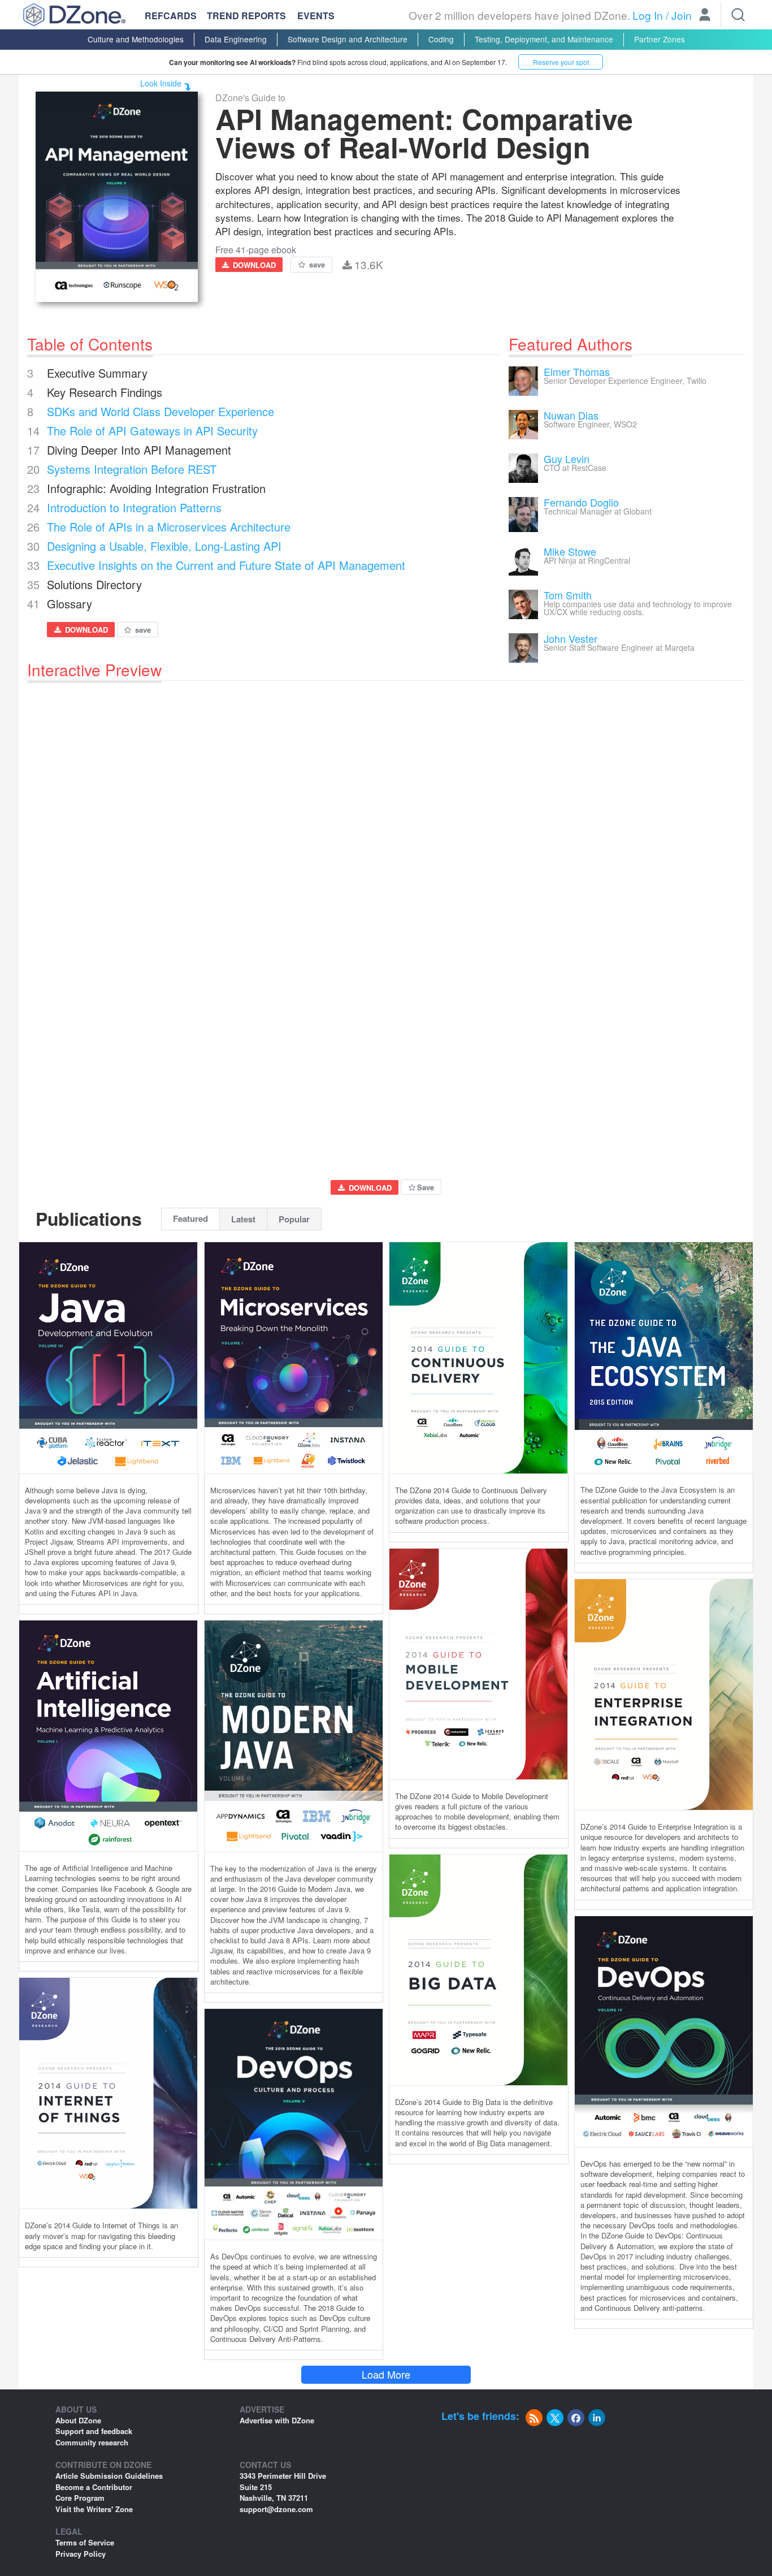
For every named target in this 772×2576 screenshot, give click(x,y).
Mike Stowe (570, 551)
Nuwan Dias (571, 415)
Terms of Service (85, 2542)
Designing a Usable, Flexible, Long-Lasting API (164, 546)
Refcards (171, 16)
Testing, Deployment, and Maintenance (544, 39)
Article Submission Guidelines (109, 2476)
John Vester (571, 638)
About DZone (78, 2420)
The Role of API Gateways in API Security (152, 431)
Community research (92, 2442)
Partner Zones (660, 39)
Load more (386, 2374)
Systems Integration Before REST (132, 469)
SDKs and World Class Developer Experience (161, 411)
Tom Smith (568, 595)
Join (682, 15)
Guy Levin (567, 459)
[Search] (738, 15)
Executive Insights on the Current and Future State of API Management (226, 565)
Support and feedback (94, 2431)
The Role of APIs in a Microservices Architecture (169, 527)
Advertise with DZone (277, 2420)
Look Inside (161, 83)
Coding (441, 39)
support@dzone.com (276, 2509)
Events (316, 16)
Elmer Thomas (577, 371)
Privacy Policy (81, 2554)
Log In (648, 15)
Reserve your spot (561, 62)
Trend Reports (246, 16)
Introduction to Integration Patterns (134, 507)
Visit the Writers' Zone (94, 2509)
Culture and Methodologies (136, 39)
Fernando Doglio (581, 502)
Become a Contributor (94, 2487)
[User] (705, 16)
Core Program (80, 2498)
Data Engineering (236, 39)
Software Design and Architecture (348, 39)
